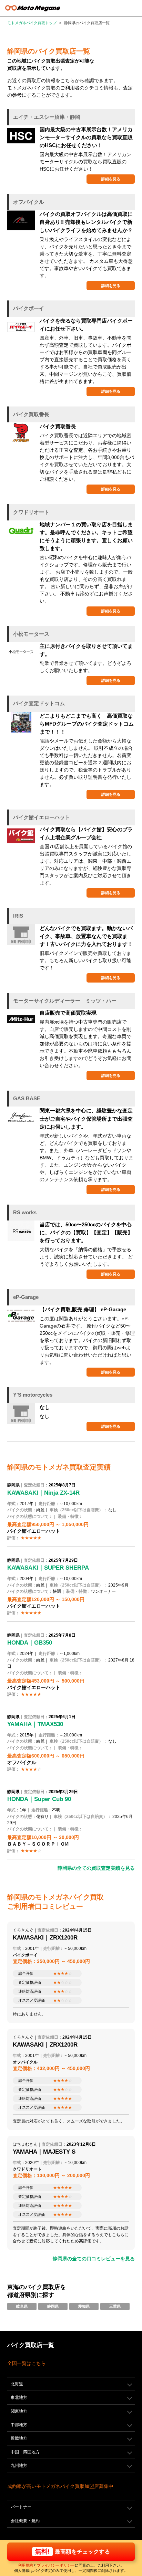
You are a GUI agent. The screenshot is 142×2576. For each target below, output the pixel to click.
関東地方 (19, 2411)
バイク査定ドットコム (39, 703)
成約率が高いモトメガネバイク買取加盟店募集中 (60, 2486)
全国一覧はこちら (27, 2363)
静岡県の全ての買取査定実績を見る (96, 1868)
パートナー (21, 2507)
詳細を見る (111, 179)
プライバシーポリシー (56, 2565)
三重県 (115, 2306)
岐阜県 (22, 2306)
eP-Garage (26, 1297)
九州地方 (19, 2465)
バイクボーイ (29, 308)
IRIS (18, 916)
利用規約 (26, 2565)
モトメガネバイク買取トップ (32, 23)
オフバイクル (29, 202)
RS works (25, 1212)
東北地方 (19, 2397)
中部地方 (19, 2425)
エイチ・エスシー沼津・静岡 (47, 117)
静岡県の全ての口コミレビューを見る (94, 2259)
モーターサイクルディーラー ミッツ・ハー (65, 1001)
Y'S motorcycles (33, 1395)
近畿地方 (19, 2438)
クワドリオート (31, 512)
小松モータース (31, 634)
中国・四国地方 (25, 2452)
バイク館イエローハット (42, 817)
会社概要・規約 (25, 2521)
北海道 (17, 2384)
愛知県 (84, 2306)
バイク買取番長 (31, 414)
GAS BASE (27, 1098)
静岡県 (53, 2306)
